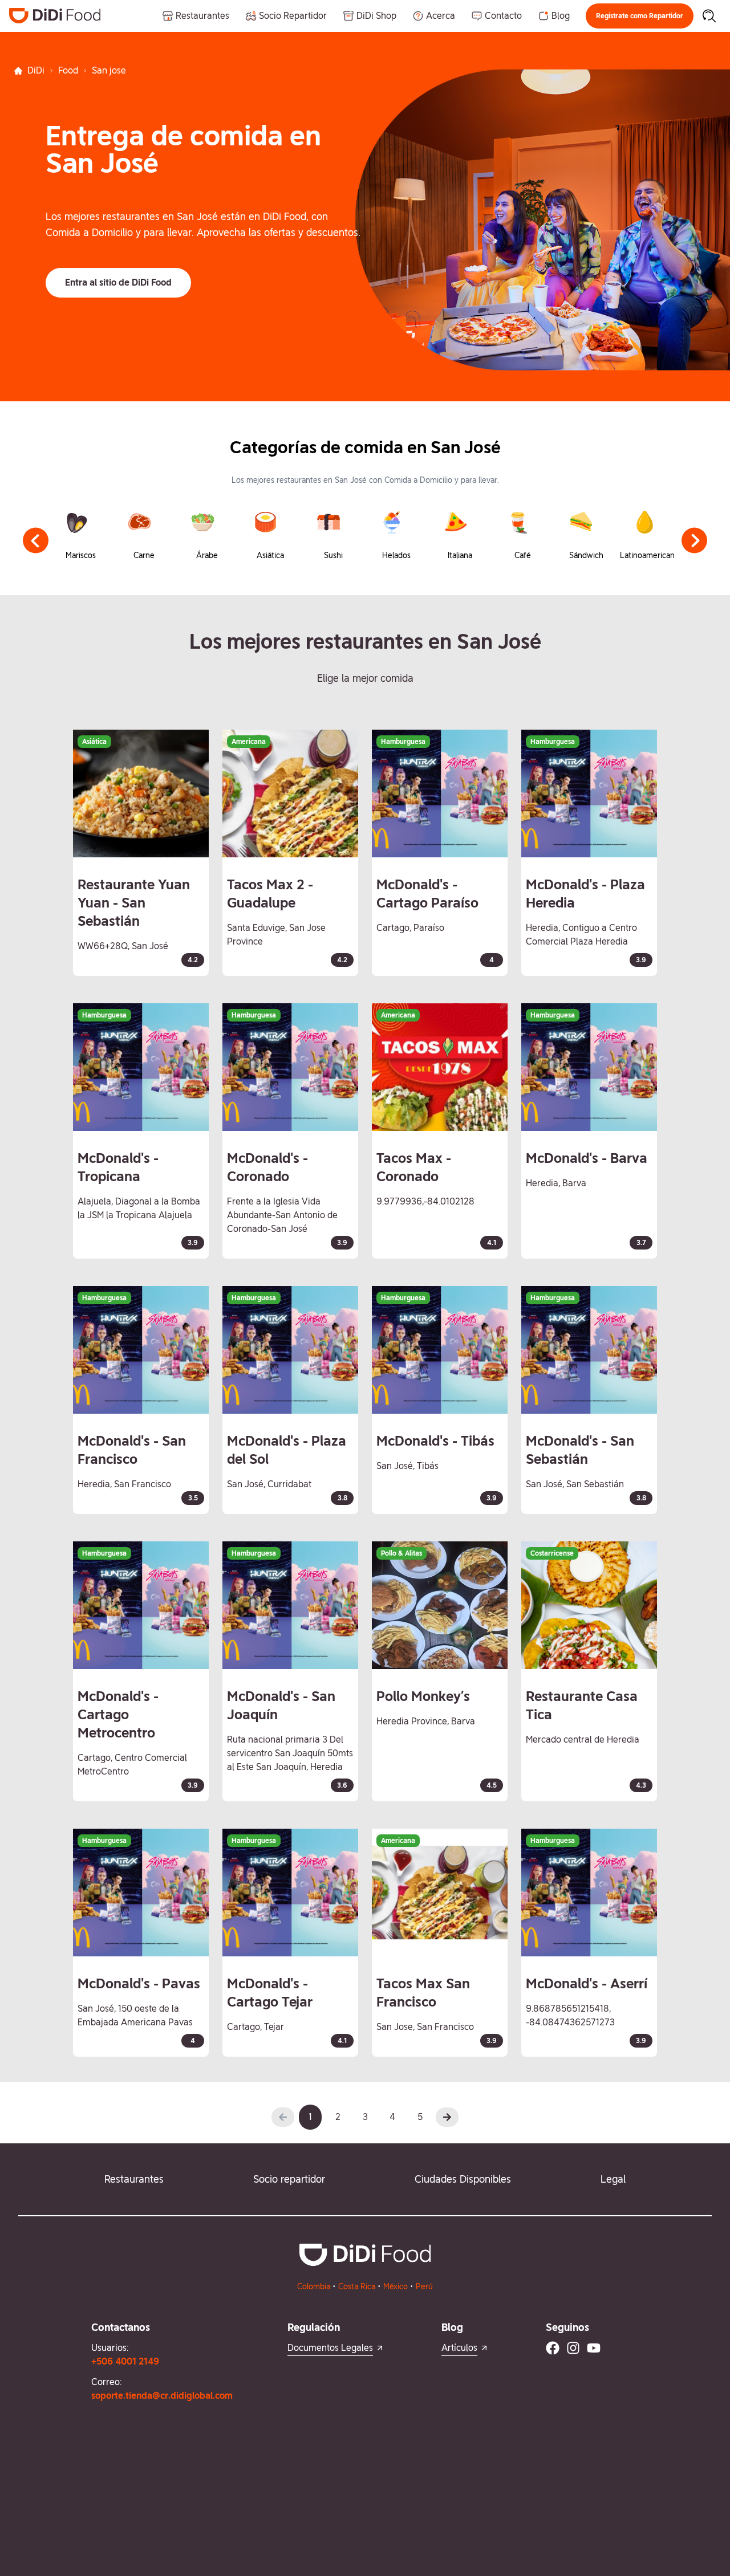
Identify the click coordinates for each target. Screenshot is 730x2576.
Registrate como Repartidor (640, 16)
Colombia (314, 2286)
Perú (424, 2286)
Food (68, 70)
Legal (613, 2179)
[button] (640, 16)
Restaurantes (134, 2179)
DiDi (36, 70)
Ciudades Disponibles (463, 2179)
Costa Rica (357, 2286)
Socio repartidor (289, 2179)
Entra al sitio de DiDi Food (118, 282)
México (396, 2286)
